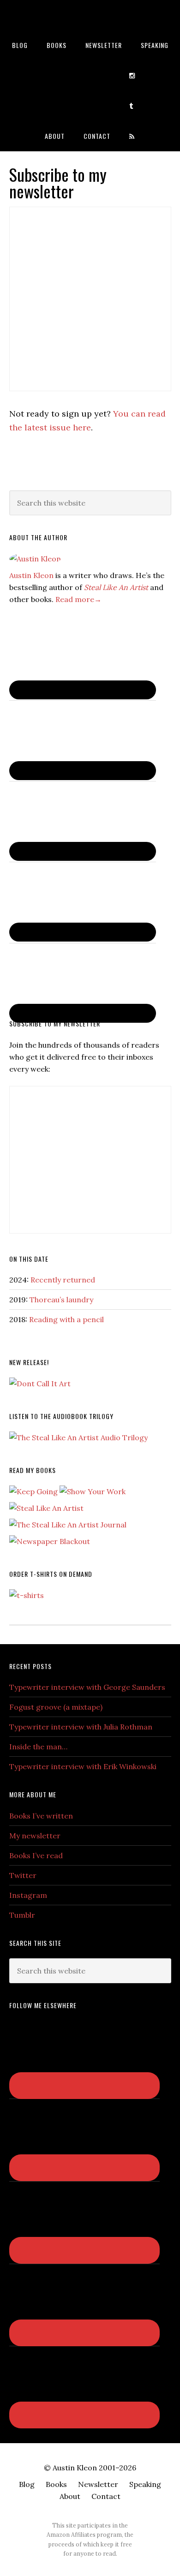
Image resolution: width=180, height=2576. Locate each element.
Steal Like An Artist (116, 587)
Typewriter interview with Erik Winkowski (83, 1766)
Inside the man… (38, 1747)
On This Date (29, 1259)
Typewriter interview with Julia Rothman (81, 1727)
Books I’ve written (41, 1816)
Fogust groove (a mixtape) (56, 1707)
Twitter (23, 1875)
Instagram (28, 1895)
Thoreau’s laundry (61, 1300)
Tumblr (22, 1915)
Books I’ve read (36, 1855)
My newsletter (35, 1836)
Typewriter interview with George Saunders (87, 1687)
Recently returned (63, 1280)
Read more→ (78, 599)
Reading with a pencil (66, 1319)
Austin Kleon (90, 15)
